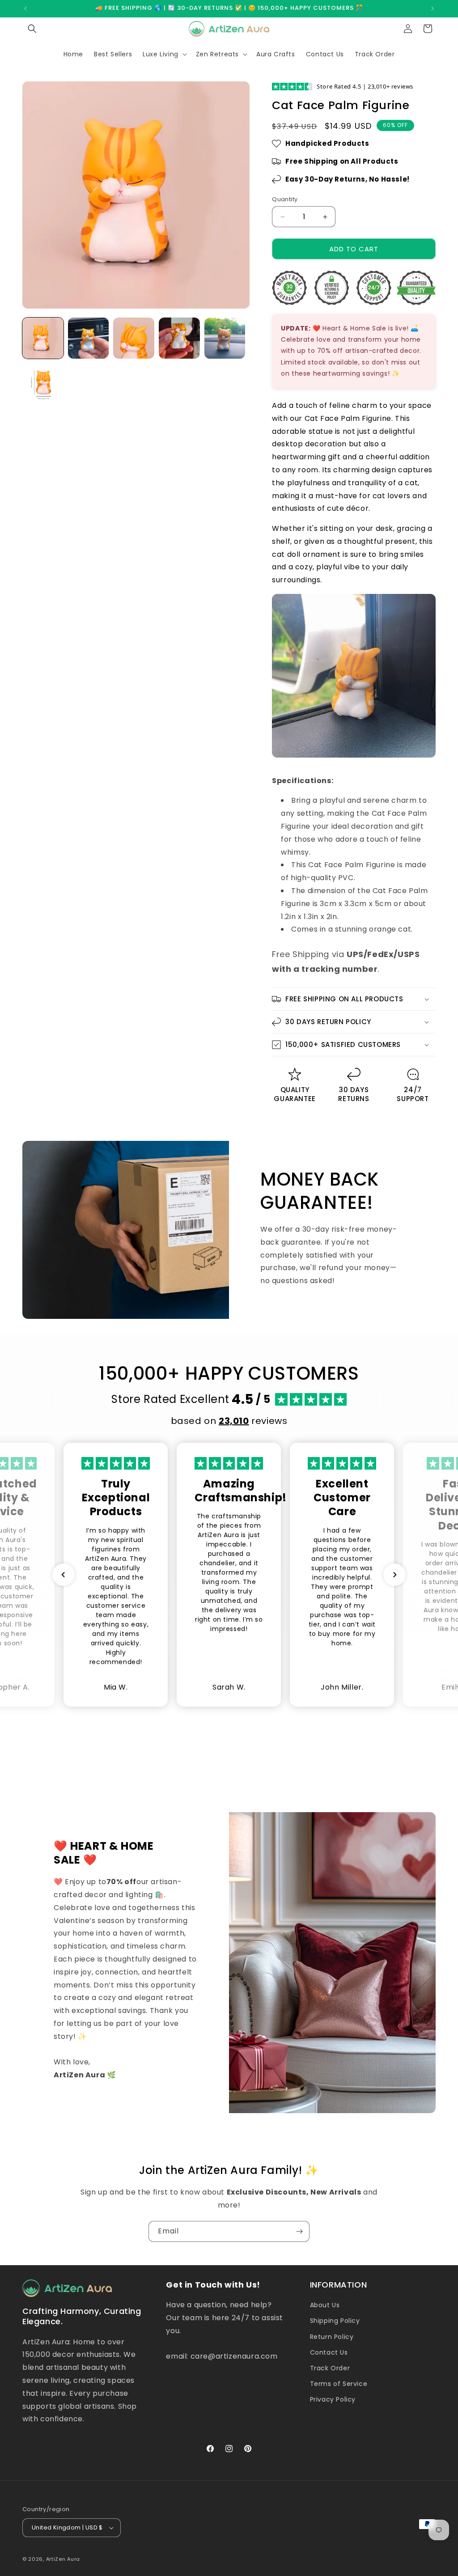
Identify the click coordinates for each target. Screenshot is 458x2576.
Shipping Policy (335, 2321)
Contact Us (329, 2352)
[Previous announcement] (25, 8)
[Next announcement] (433, 8)
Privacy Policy (333, 2399)
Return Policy (332, 2337)
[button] (32, 29)
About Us (325, 2305)
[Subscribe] (299, 2231)
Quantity (285, 199)
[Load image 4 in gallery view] (179, 338)
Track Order (330, 2368)
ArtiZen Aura (63, 2559)
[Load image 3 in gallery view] (134, 338)
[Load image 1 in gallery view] (43, 338)
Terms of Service (339, 2384)
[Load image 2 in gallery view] (89, 338)
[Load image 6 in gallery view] (43, 384)
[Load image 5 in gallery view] (225, 338)
